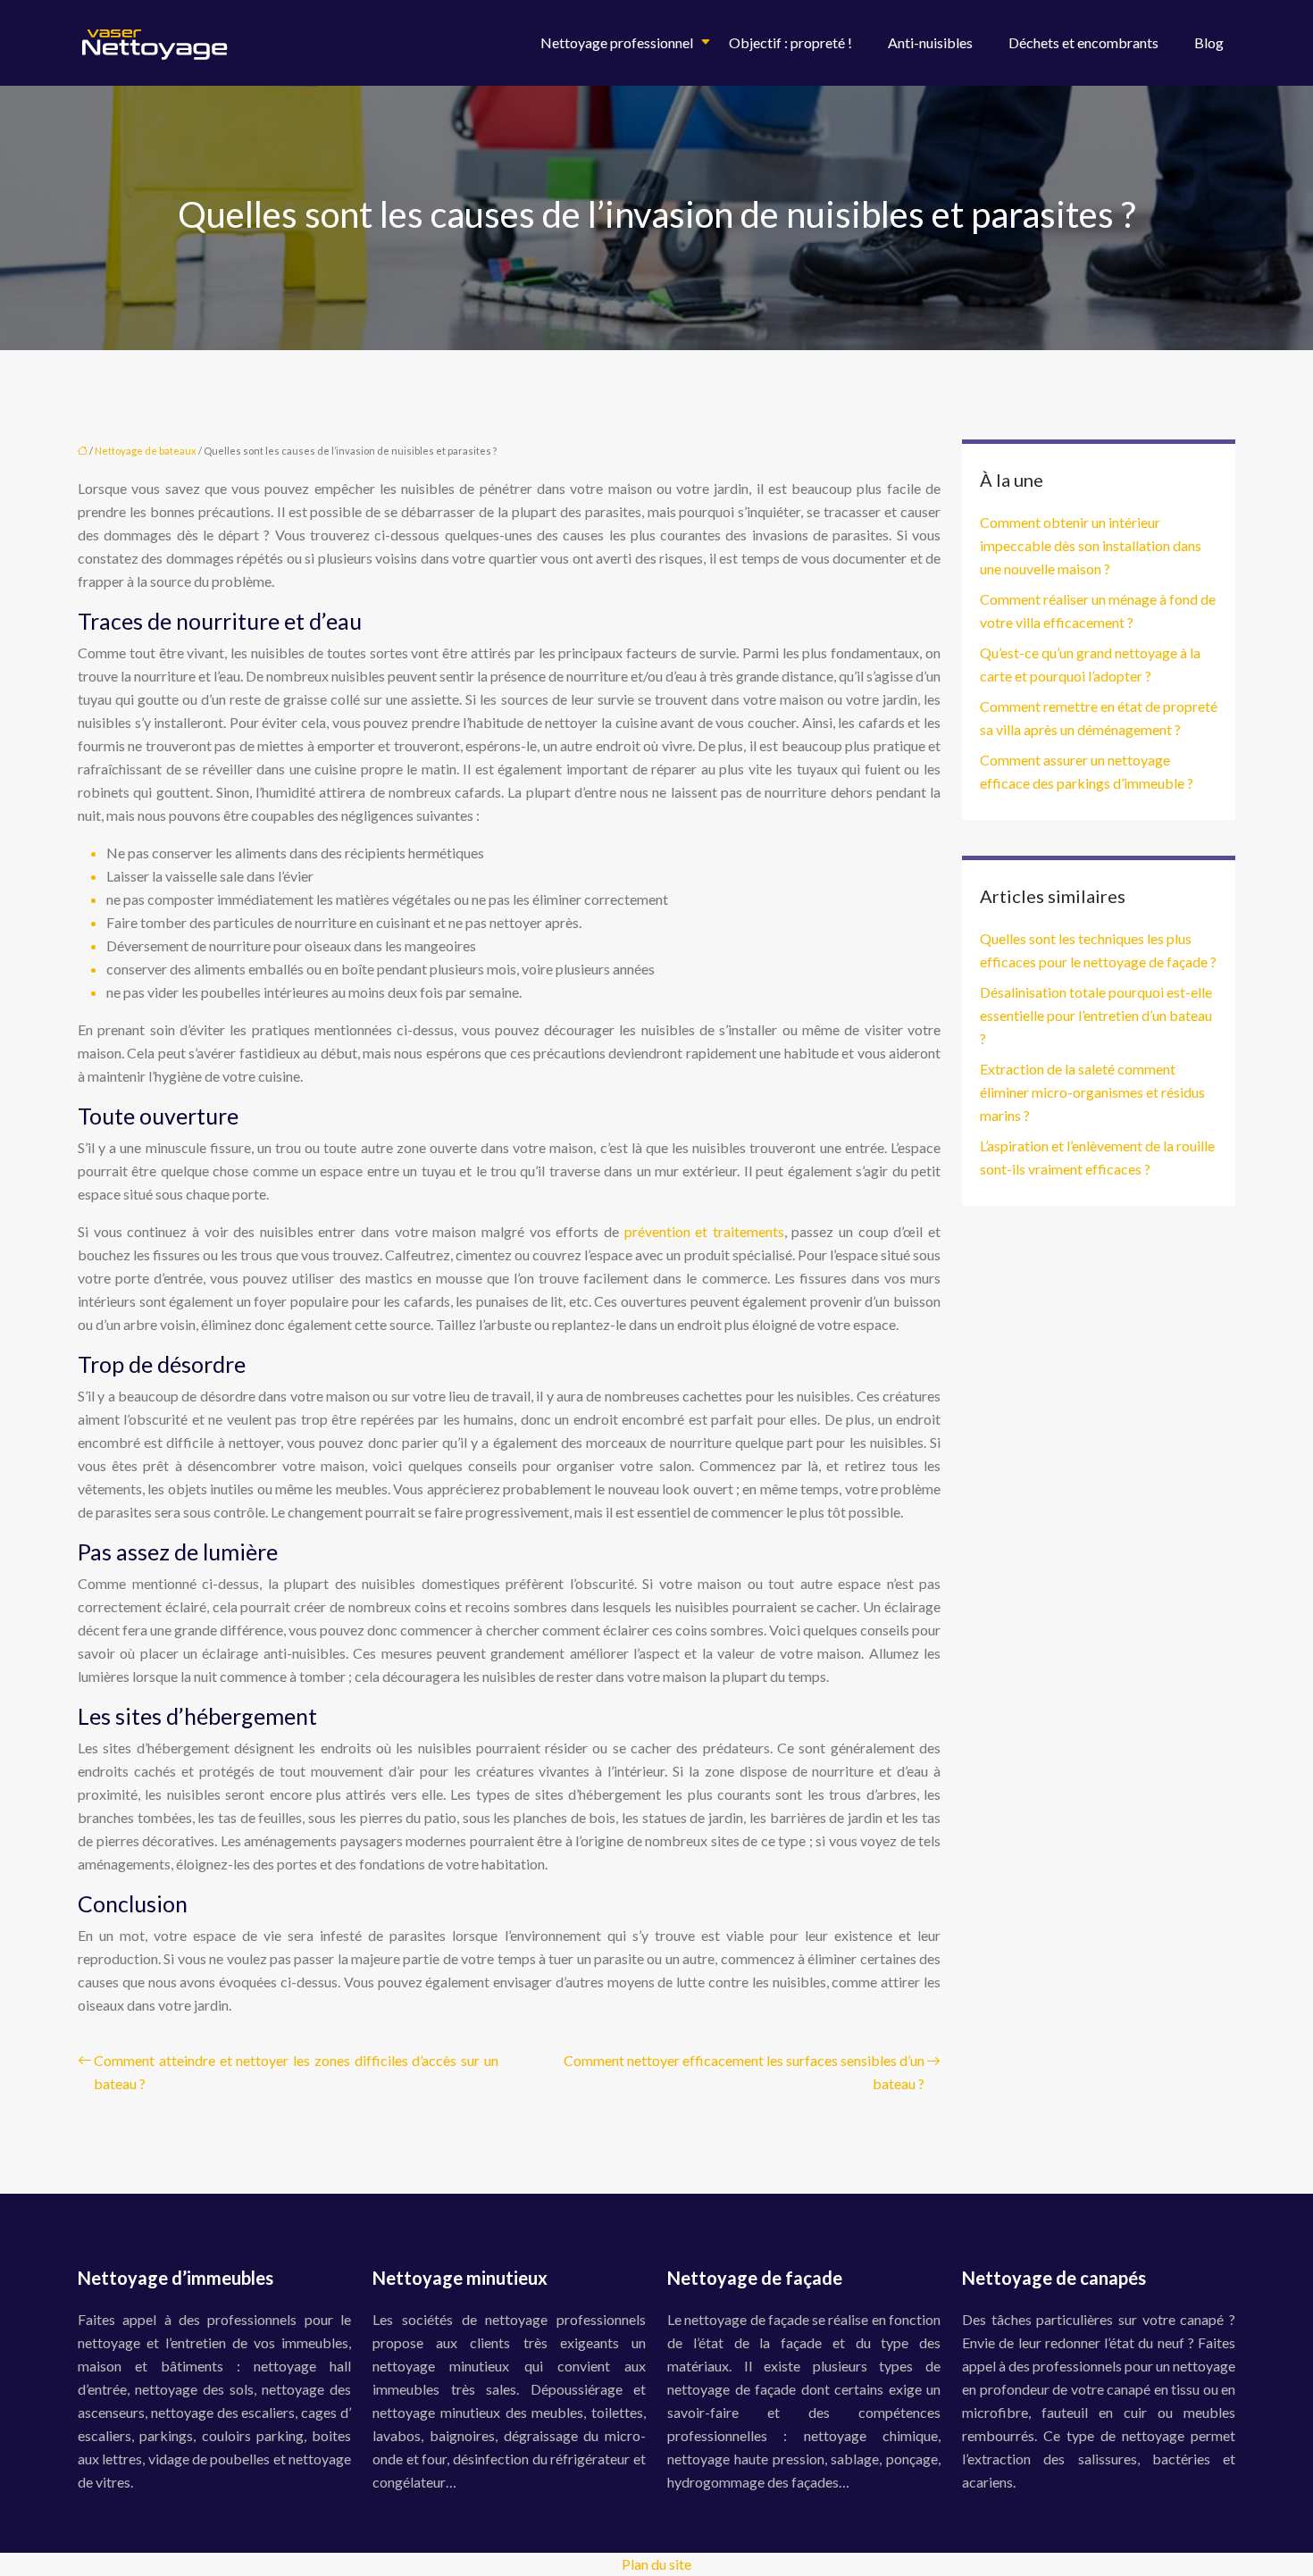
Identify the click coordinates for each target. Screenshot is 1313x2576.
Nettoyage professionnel (617, 42)
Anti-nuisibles (930, 42)
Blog (1209, 42)
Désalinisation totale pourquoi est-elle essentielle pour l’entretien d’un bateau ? (1096, 1015)
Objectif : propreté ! (790, 42)
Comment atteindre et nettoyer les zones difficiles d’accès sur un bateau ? (296, 2072)
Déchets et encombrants (1083, 42)
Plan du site (656, 2564)
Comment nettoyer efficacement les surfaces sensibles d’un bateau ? (744, 2072)
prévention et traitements (704, 1231)
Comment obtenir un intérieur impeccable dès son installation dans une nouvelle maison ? (1091, 545)
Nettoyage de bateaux (146, 451)
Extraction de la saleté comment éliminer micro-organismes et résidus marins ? (1092, 1092)
